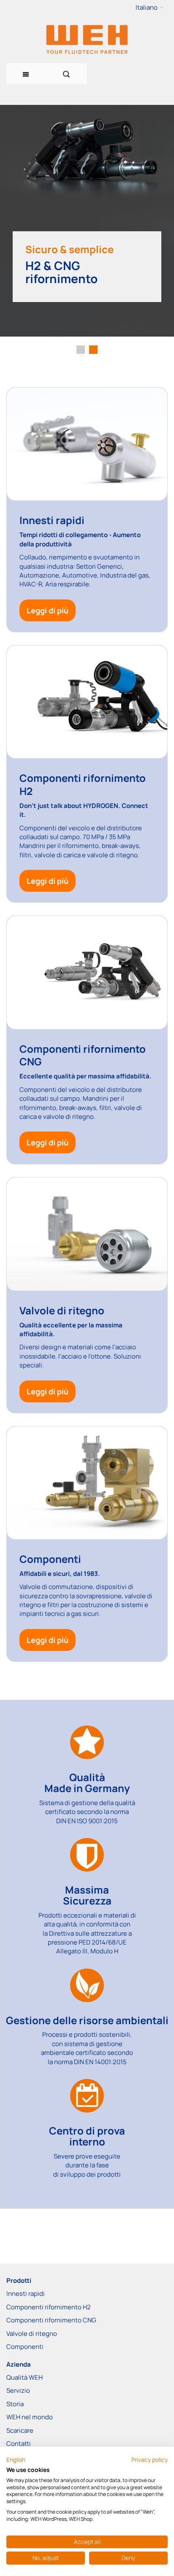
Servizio (18, 2390)
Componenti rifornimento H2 (49, 2307)
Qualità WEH (24, 2377)
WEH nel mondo (30, 2417)
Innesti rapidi (26, 2294)
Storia (15, 2404)
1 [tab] (81, 350)
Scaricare (20, 2430)
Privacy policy (150, 2460)
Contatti (19, 2444)
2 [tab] (93, 350)
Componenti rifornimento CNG (51, 2320)
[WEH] (87, 39)
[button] (150, 8)
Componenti (25, 2347)
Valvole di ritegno (32, 2334)
